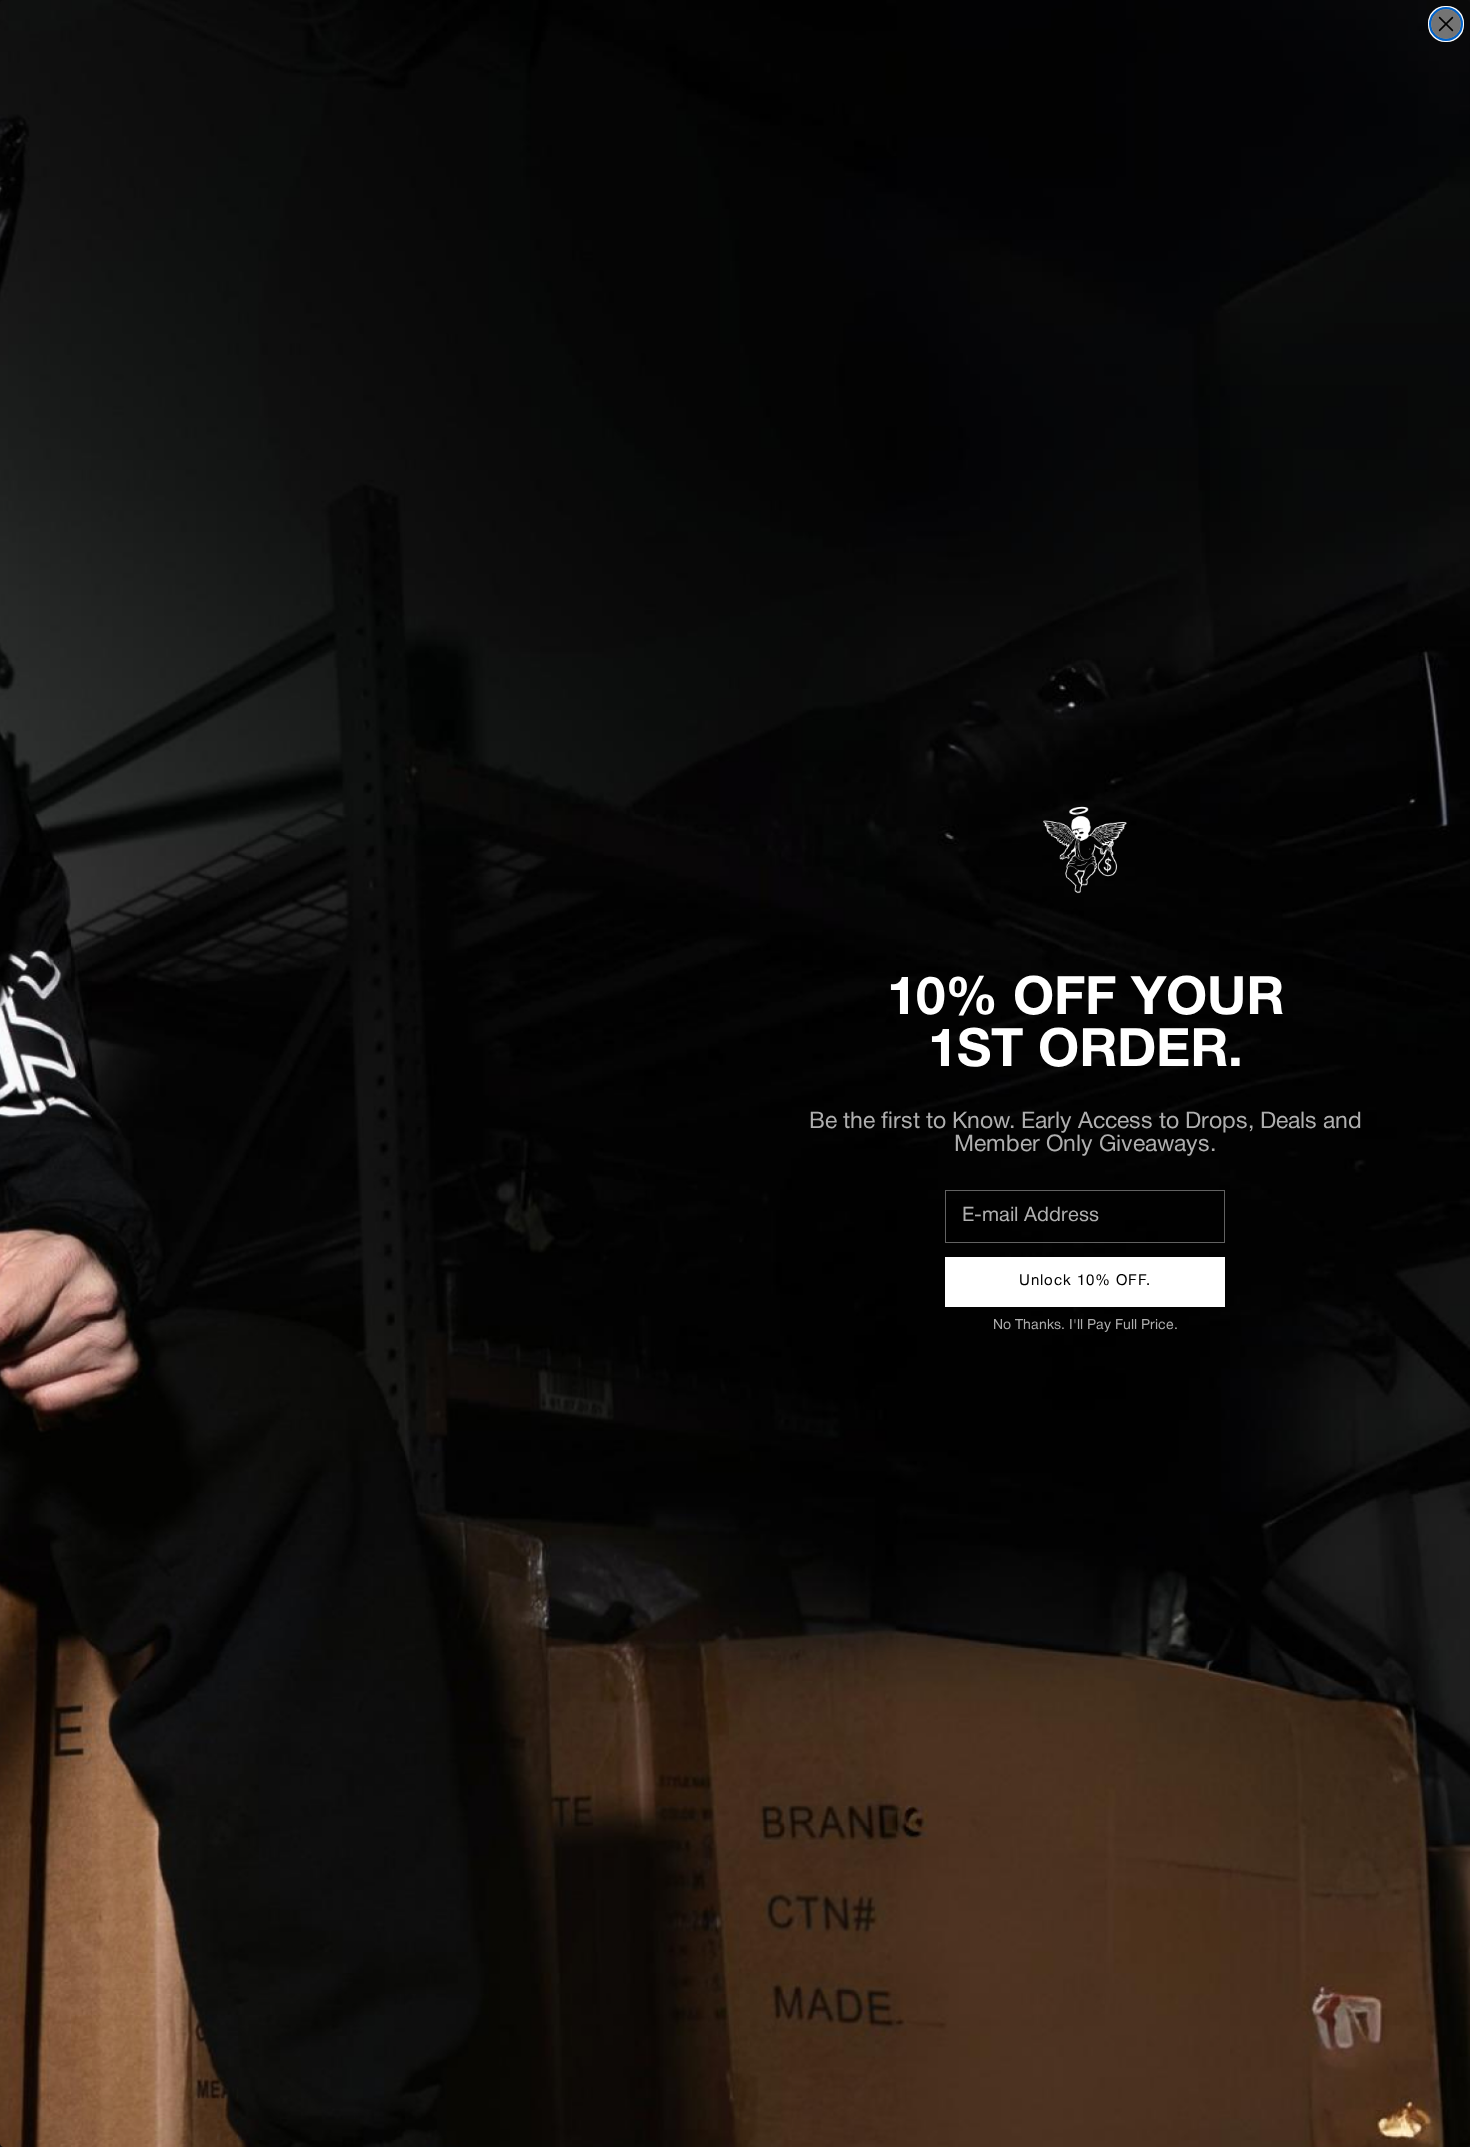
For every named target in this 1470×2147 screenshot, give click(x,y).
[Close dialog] (1446, 24)
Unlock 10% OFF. (1085, 1281)
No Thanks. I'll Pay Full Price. (1085, 1325)
